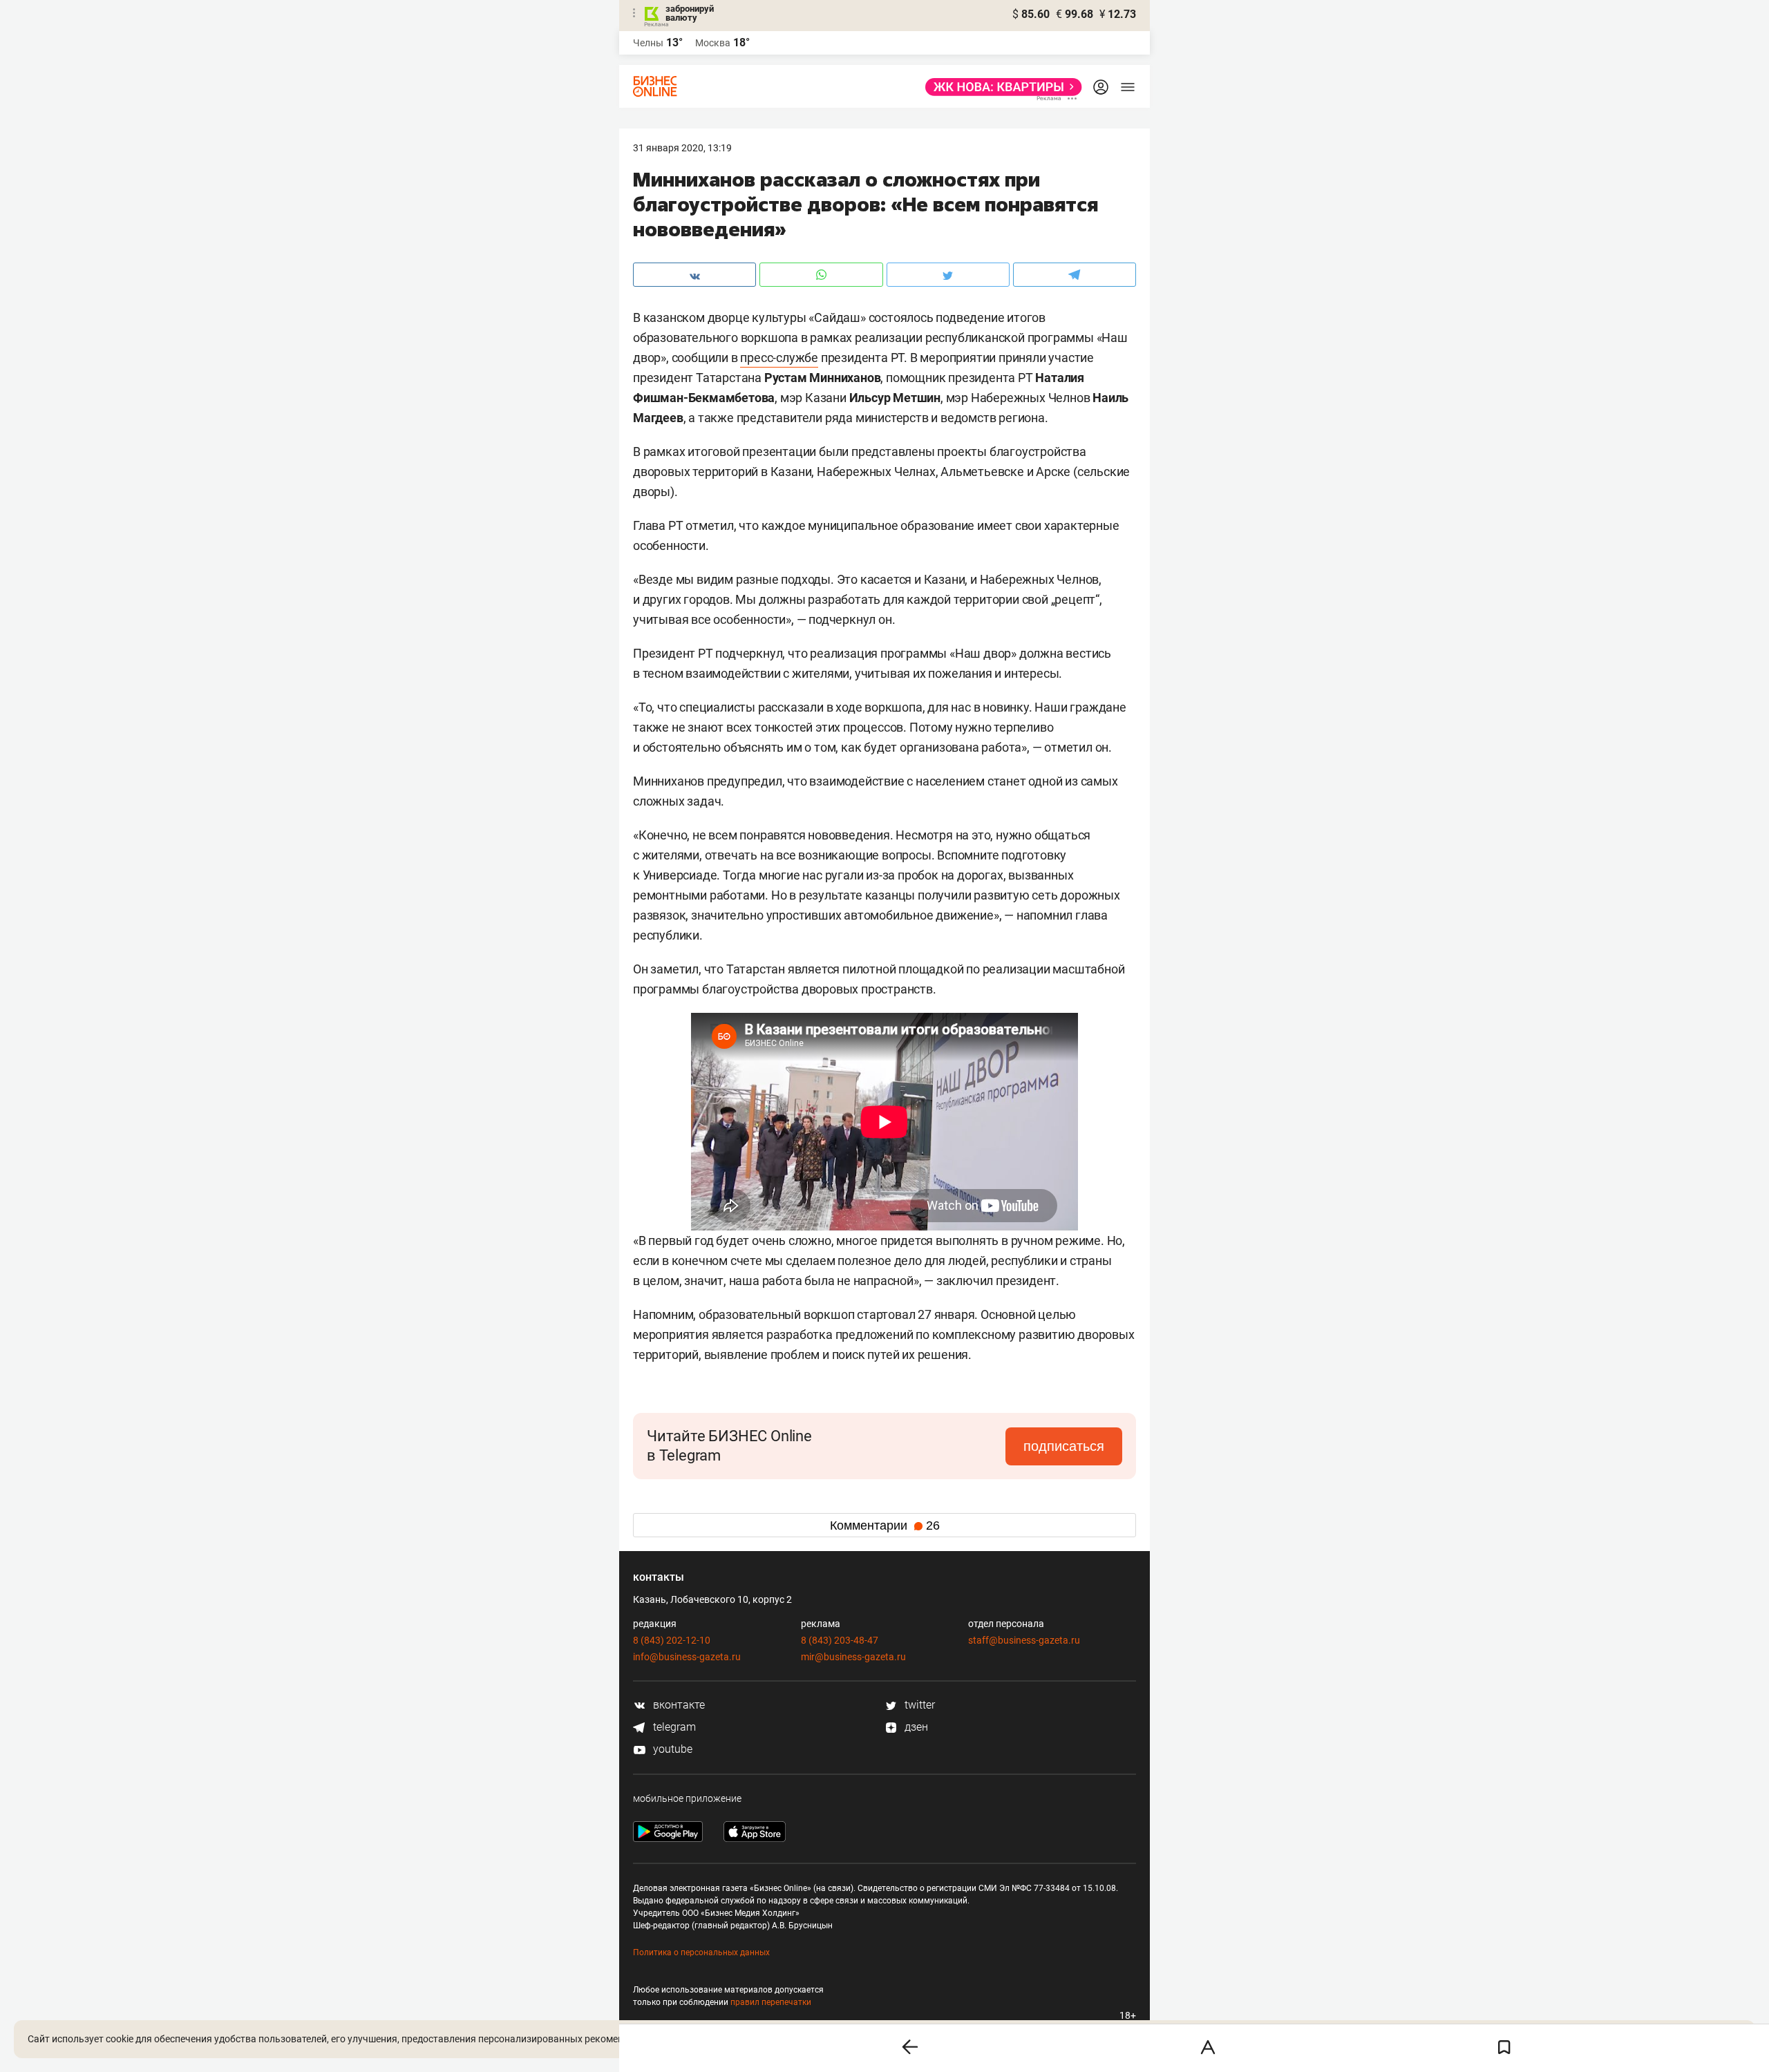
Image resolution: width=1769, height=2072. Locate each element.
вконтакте (678, 1705)
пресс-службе (779, 358)
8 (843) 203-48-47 (840, 1640)
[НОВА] (1000, 87)
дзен (915, 1727)
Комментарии (885, 1526)
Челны (648, 43)
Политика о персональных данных (701, 1952)
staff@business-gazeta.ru (1024, 1640)
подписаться (1064, 1446)
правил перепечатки (771, 2002)
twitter (918, 1705)
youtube (671, 1749)
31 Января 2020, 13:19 (682, 148)
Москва (713, 43)
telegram (673, 1727)
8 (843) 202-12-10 (672, 1640)
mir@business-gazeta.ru (853, 1657)
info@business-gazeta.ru (687, 1657)
